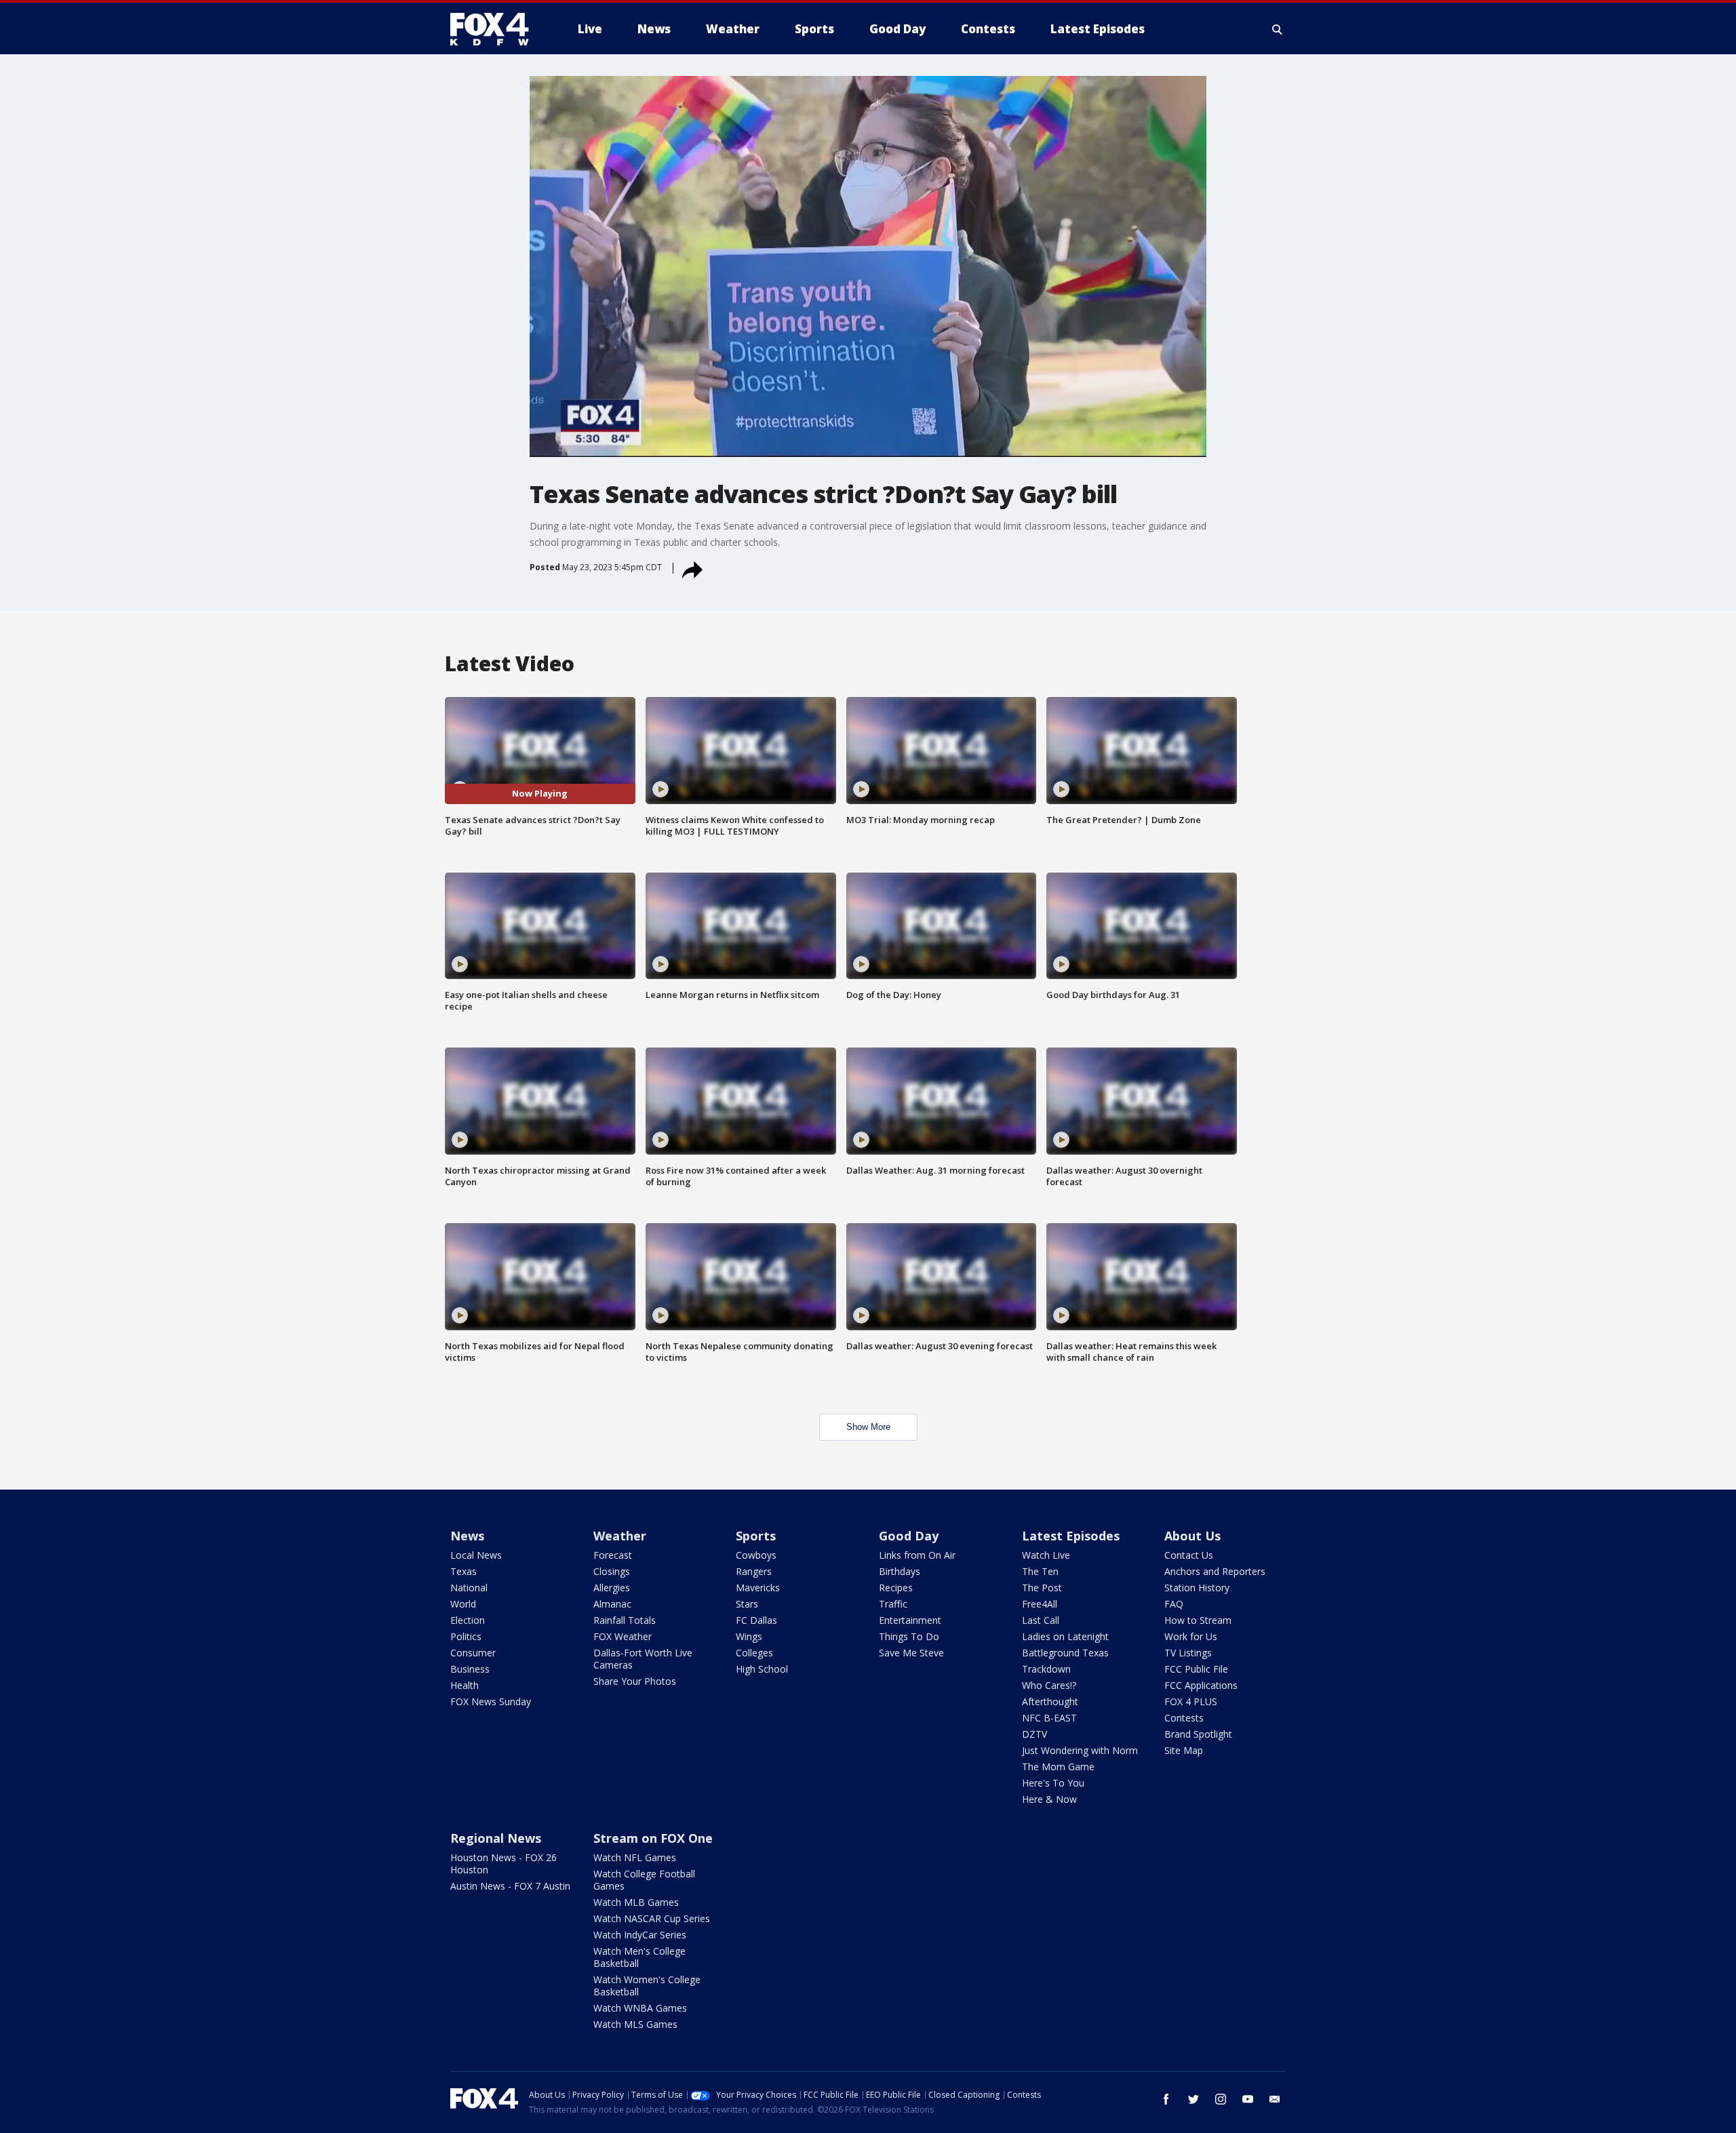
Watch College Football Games (644, 1880)
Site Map (1184, 1750)
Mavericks (758, 1588)
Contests (1184, 1718)
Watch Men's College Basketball (639, 1957)
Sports (756, 1536)
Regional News (496, 1838)
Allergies (612, 1588)
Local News (476, 1555)
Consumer (473, 1653)
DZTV (1034, 1734)
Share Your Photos (635, 1681)
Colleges (754, 1653)
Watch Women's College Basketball (647, 1986)
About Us (1192, 1536)
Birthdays (900, 1571)
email (1275, 2099)
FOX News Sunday (491, 1701)
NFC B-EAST (1049, 1718)
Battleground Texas (1065, 1653)
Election (468, 1620)
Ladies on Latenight (1065, 1636)
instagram (1221, 2099)
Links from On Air (917, 1555)
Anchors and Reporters (1215, 1571)
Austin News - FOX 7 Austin (510, 1886)
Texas (463, 1571)
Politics (466, 1636)
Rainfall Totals (625, 1620)
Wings (749, 1636)
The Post (1042, 1588)
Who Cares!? (1049, 1685)
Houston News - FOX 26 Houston (504, 1863)
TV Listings (1188, 1653)
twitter (1193, 2099)
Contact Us (1189, 1555)
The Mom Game (1058, 1767)
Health (465, 1685)
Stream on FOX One (653, 1838)
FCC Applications (1201, 1685)
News (467, 1536)
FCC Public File (1196, 1669)
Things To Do (909, 1636)
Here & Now (1049, 1799)
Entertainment (910, 1620)
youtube (1248, 2099)
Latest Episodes (1071, 1536)
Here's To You (1053, 1783)
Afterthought (1050, 1701)
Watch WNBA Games (640, 2008)
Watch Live (1046, 1555)
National (469, 1588)
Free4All (1040, 1604)
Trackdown (1046, 1669)
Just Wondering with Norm (1080, 1750)
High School (762, 1669)
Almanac (612, 1604)
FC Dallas (756, 1620)
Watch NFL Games (635, 1857)
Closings (612, 1571)
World (463, 1604)
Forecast (613, 1555)
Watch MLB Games (636, 1902)
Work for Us (1191, 1636)
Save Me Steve (911, 1653)
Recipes (896, 1588)
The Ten (1040, 1571)
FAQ (1174, 1604)
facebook (1166, 2099)
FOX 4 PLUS (1191, 1701)
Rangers (754, 1571)
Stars (747, 1604)
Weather (620, 1536)
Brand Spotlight (1198, 1734)
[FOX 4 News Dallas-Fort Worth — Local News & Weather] (495, 29)
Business (470, 1669)
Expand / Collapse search (1278, 29)
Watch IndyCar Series (640, 1935)
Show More (868, 1427)
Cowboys (756, 1555)
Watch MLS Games (635, 2024)
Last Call (1041, 1620)
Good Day (909, 1536)
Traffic (893, 1604)
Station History (1197, 1588)
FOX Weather (623, 1636)
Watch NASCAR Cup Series (652, 1918)
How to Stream (1198, 1620)
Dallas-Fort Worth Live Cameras (643, 1659)
